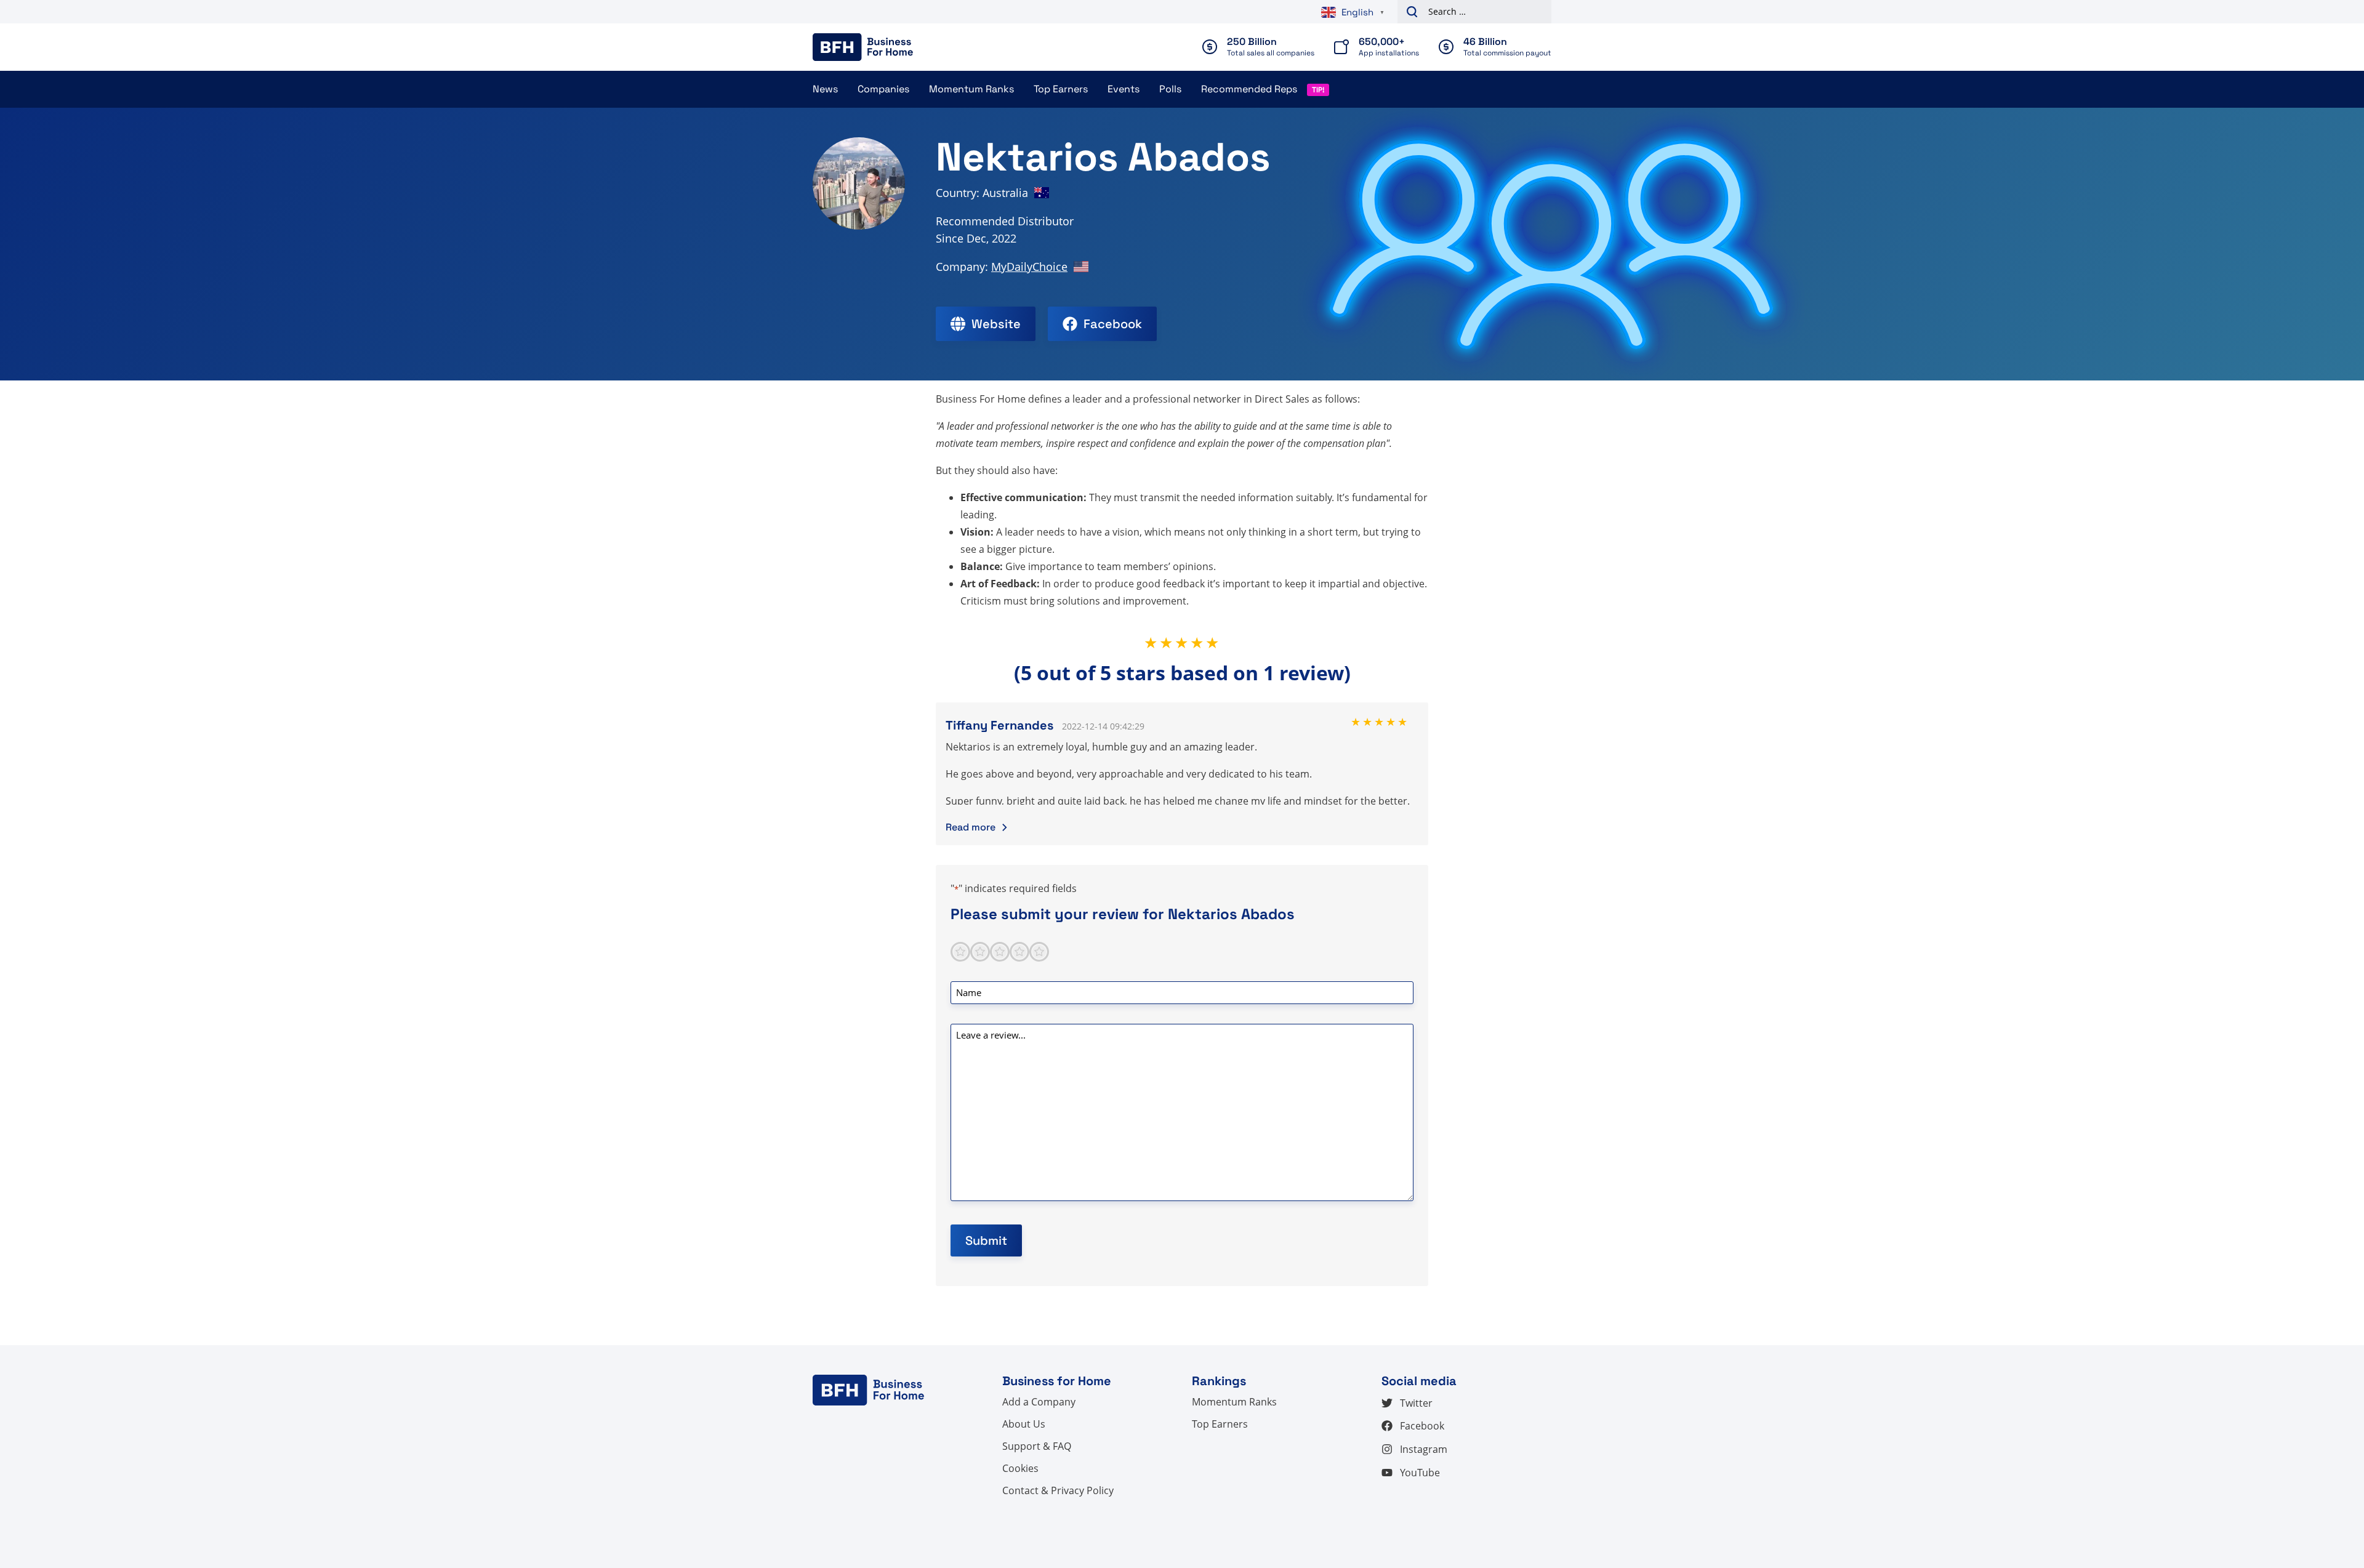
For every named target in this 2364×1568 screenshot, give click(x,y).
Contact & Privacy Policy (1058, 1490)
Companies (883, 89)
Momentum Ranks (971, 89)
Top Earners (1061, 89)
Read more (971, 827)
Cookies (1020, 1468)
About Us (1024, 1424)
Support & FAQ (1037, 1446)
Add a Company (1039, 1402)
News (825, 89)
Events (1124, 89)
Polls (1170, 89)
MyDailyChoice (1029, 267)
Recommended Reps (1249, 89)
